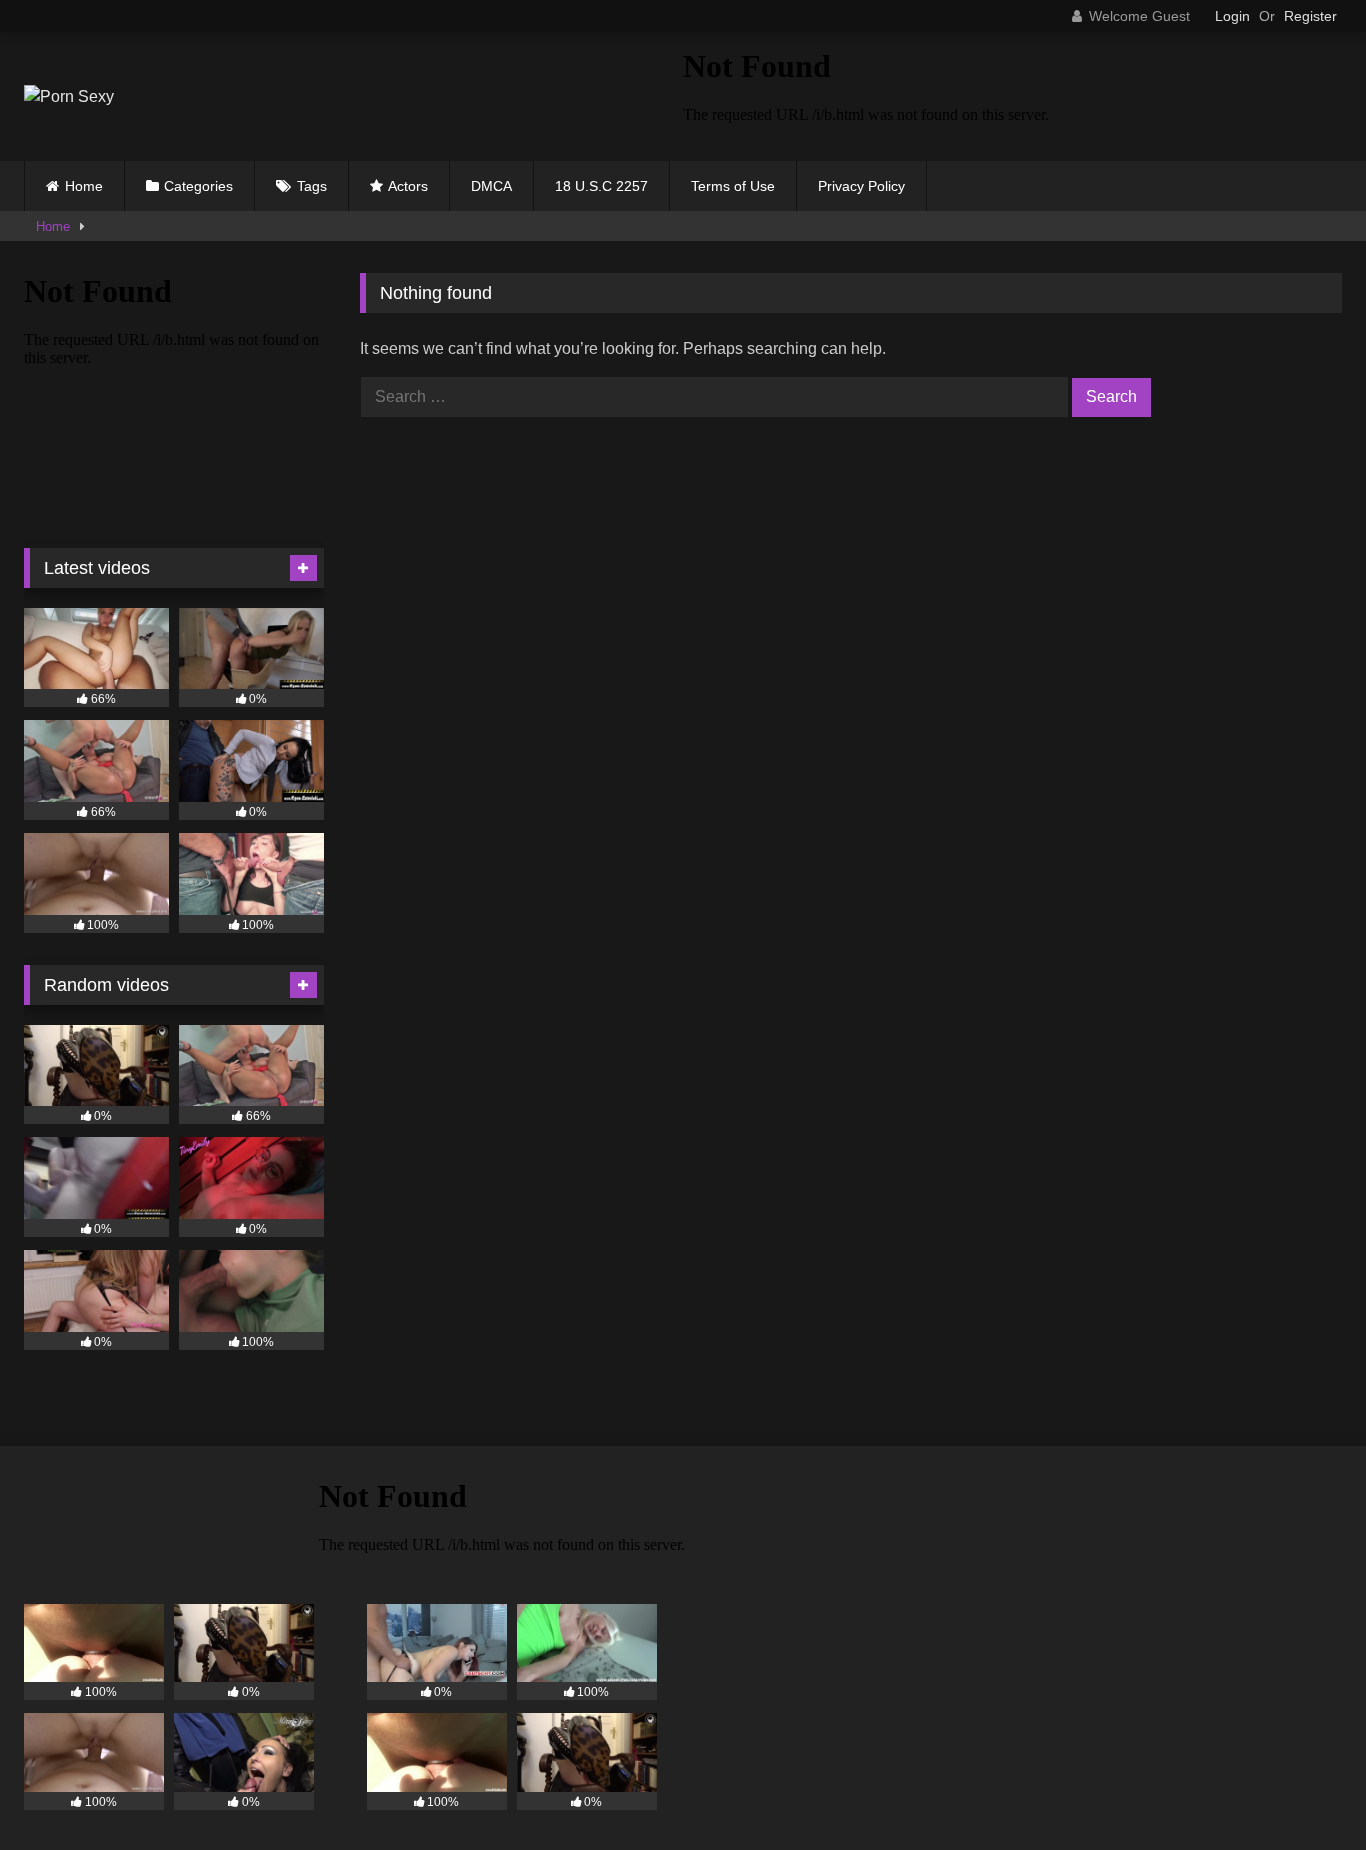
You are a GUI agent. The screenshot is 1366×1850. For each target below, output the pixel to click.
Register (1310, 16)
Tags (312, 186)
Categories (198, 186)
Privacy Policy (861, 186)
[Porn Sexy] (69, 97)
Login (1232, 16)
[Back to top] (1304, 1790)
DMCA (491, 186)
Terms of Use (733, 186)
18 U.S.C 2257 (601, 186)
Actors (408, 186)
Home (84, 186)
